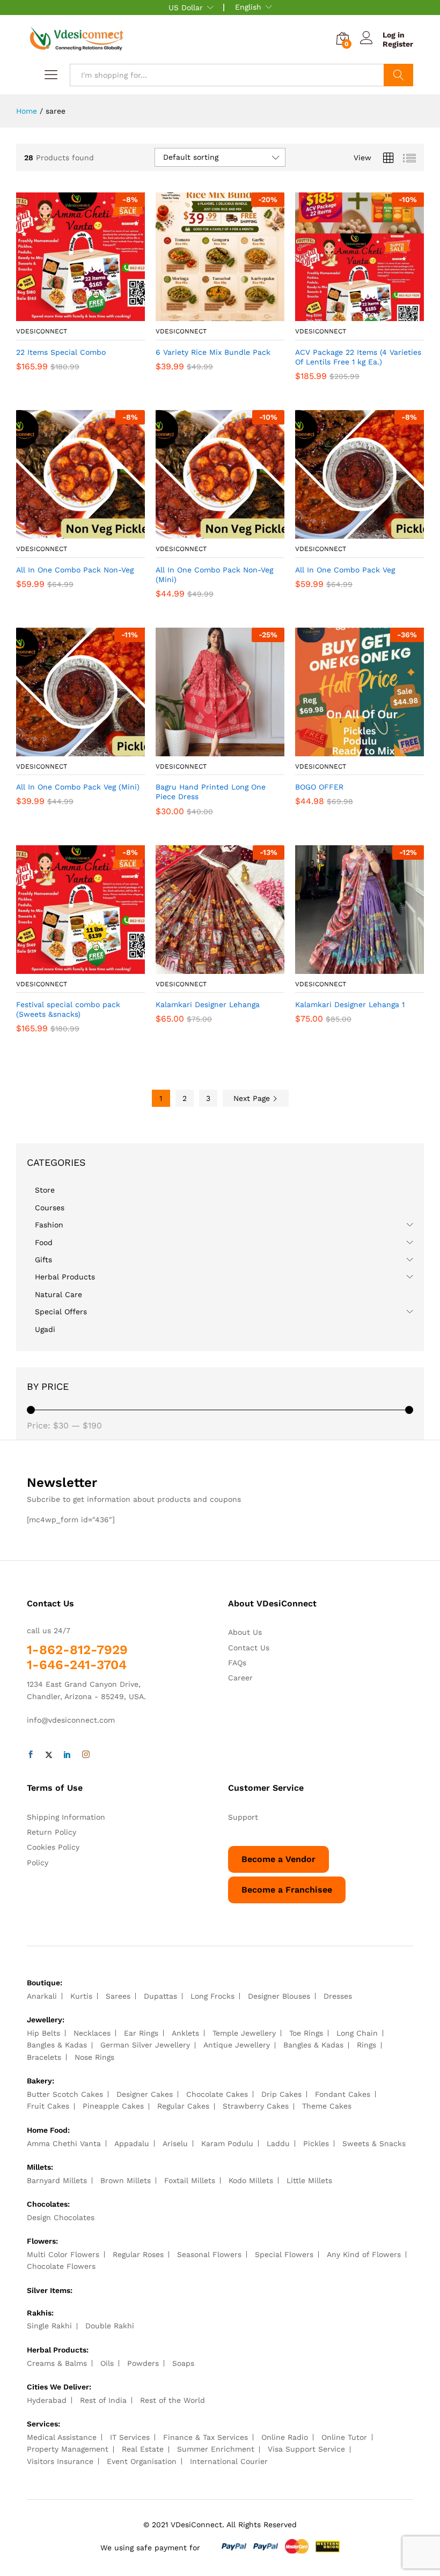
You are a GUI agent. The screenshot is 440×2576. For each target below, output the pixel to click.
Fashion (49, 1225)
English (248, 7)
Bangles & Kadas (57, 2045)
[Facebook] (31, 1755)
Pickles (316, 2143)
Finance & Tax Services (206, 2437)
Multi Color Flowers (63, 2254)
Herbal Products (65, 1277)
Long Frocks (212, 1996)
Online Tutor (344, 2437)
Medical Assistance (62, 2437)
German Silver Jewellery (145, 2045)
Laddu (278, 2143)
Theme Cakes (327, 2106)
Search (398, 75)
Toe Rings (306, 2033)
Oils (107, 2363)
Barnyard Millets (57, 2180)
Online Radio (285, 2437)
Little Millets (309, 2180)
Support (243, 1817)
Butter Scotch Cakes (65, 2094)
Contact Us (249, 1648)
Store (45, 1190)
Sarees (118, 1996)
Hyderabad (47, 2400)
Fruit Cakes (48, 2106)
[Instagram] (86, 1755)
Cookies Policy (53, 1847)
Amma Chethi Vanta (64, 2143)
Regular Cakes (183, 2106)
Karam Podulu (227, 2143)
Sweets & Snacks (374, 2143)
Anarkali (42, 1996)
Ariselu (175, 2143)
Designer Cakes (145, 2094)
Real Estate (143, 2449)
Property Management (68, 2449)
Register (398, 44)
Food (44, 1242)
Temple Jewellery (244, 2033)
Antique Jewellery (237, 2045)
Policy (38, 1863)
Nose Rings (94, 2057)
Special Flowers (284, 2254)
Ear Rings (141, 2033)
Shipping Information (66, 1817)
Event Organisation (142, 2461)
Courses (50, 1208)
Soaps (183, 2363)
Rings (366, 2045)
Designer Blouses (279, 1996)
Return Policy (52, 1832)
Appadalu (132, 2143)
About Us (245, 1632)
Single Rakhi (49, 2326)
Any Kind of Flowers (364, 2254)
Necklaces (92, 2033)
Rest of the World (173, 2400)
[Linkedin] (67, 1755)
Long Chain (357, 2033)
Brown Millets (126, 2180)
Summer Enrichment (216, 2449)
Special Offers (61, 1312)
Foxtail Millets (190, 2180)
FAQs (237, 1663)
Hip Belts (43, 2033)
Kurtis (81, 1996)
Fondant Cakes (343, 2094)
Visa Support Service (306, 2449)
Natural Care (58, 1294)
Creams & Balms (57, 2363)
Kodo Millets (251, 2180)
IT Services (130, 2437)
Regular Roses (138, 2254)
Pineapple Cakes (113, 2106)
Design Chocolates (61, 2217)
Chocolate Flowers (61, 2266)
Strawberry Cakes (256, 2106)
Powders (143, 2363)
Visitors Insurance (60, 2461)
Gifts (43, 1260)
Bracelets (44, 2057)
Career (240, 1678)
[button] (68, 315)
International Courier (229, 2461)
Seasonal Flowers (209, 2254)
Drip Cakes (281, 2094)
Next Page (253, 1098)
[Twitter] (49, 1755)
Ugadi (45, 1329)
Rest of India (103, 2400)
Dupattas (160, 1996)
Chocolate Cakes (217, 2094)
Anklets (185, 2033)
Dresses (338, 1996)
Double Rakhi (110, 2326)
